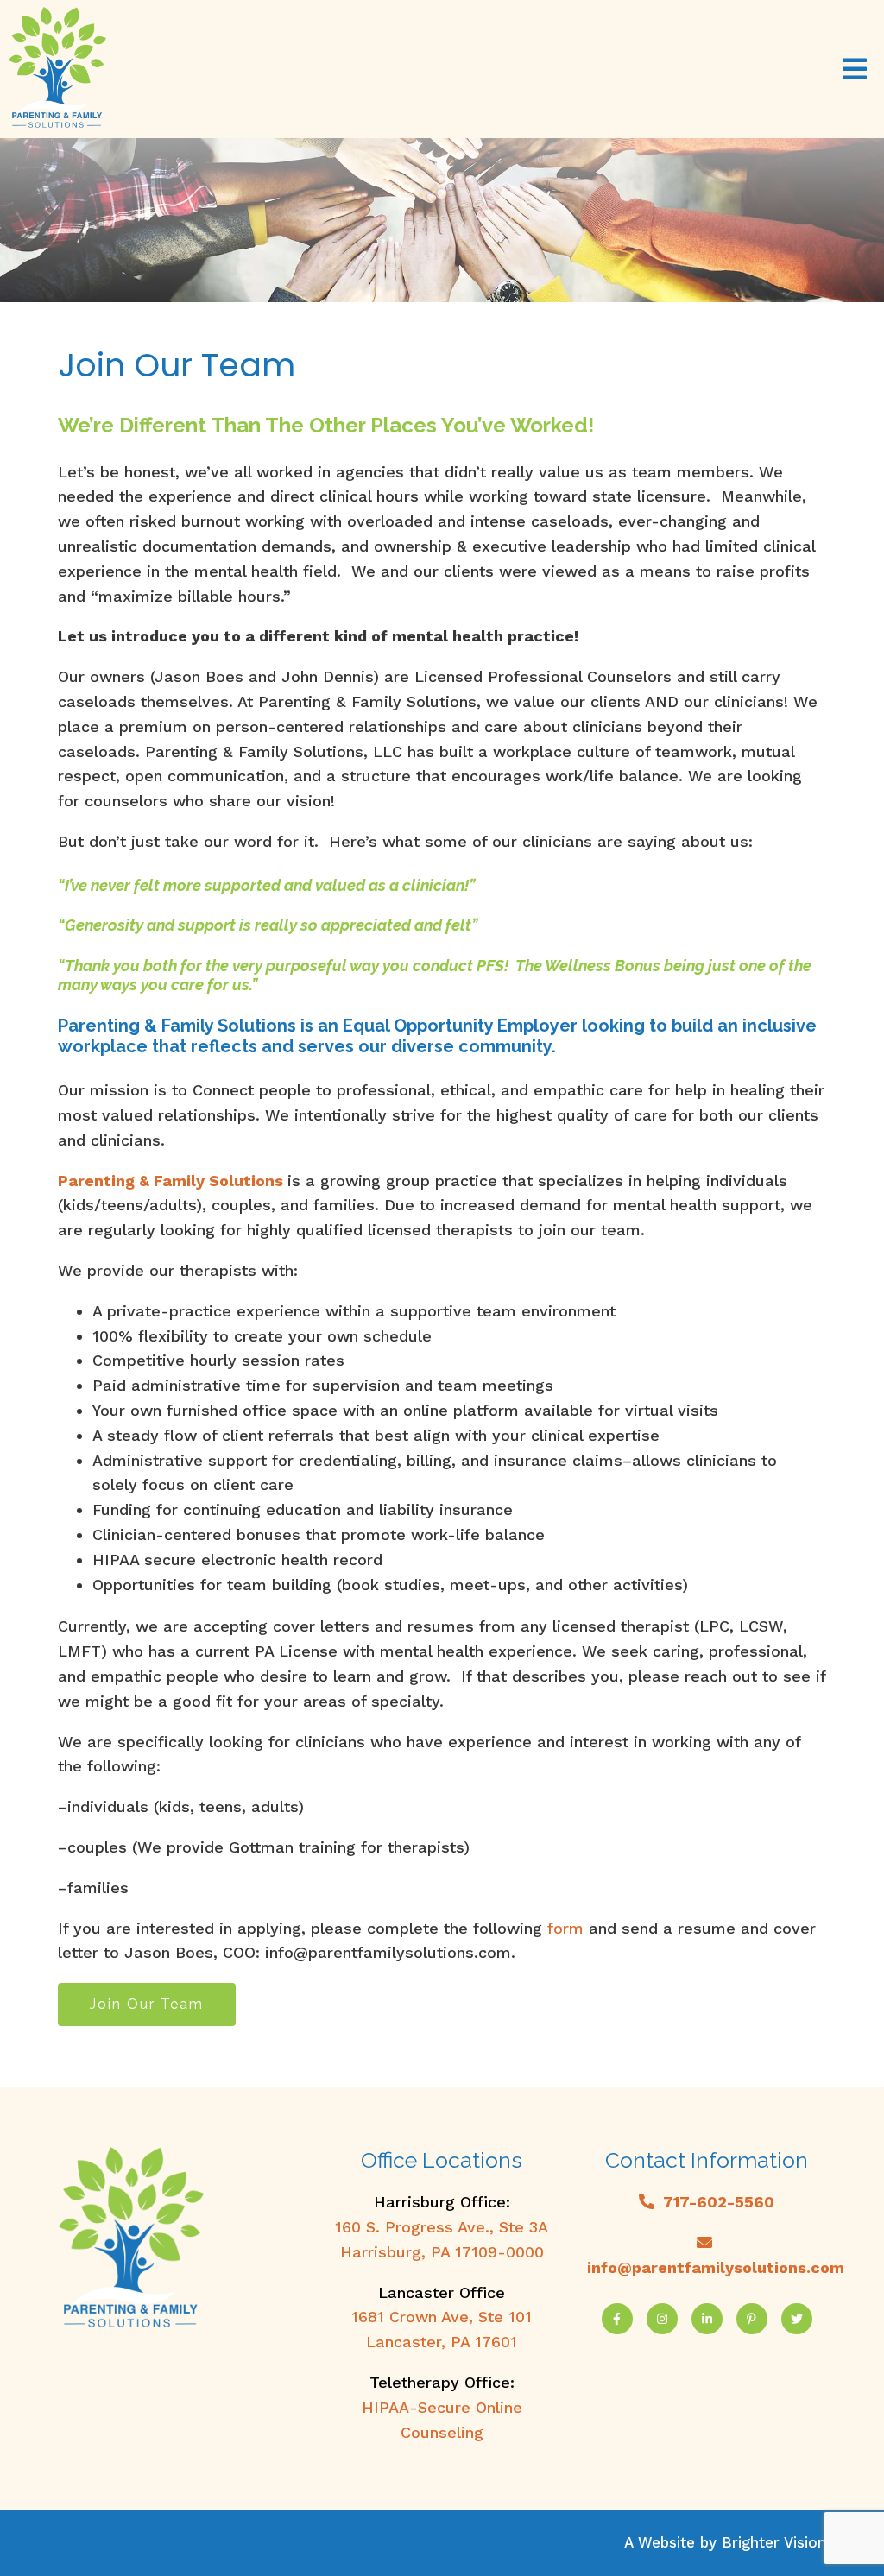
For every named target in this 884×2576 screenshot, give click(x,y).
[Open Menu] (855, 69)
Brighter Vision (774, 2542)
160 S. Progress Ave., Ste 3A (442, 2227)
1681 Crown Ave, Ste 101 (442, 2317)
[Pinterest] (752, 2319)
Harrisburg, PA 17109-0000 (442, 2252)
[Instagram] (662, 2319)
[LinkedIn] (707, 2319)
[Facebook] (617, 2319)
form (565, 1928)
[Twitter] (797, 2319)
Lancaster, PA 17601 (442, 2342)
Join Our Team (147, 2004)
